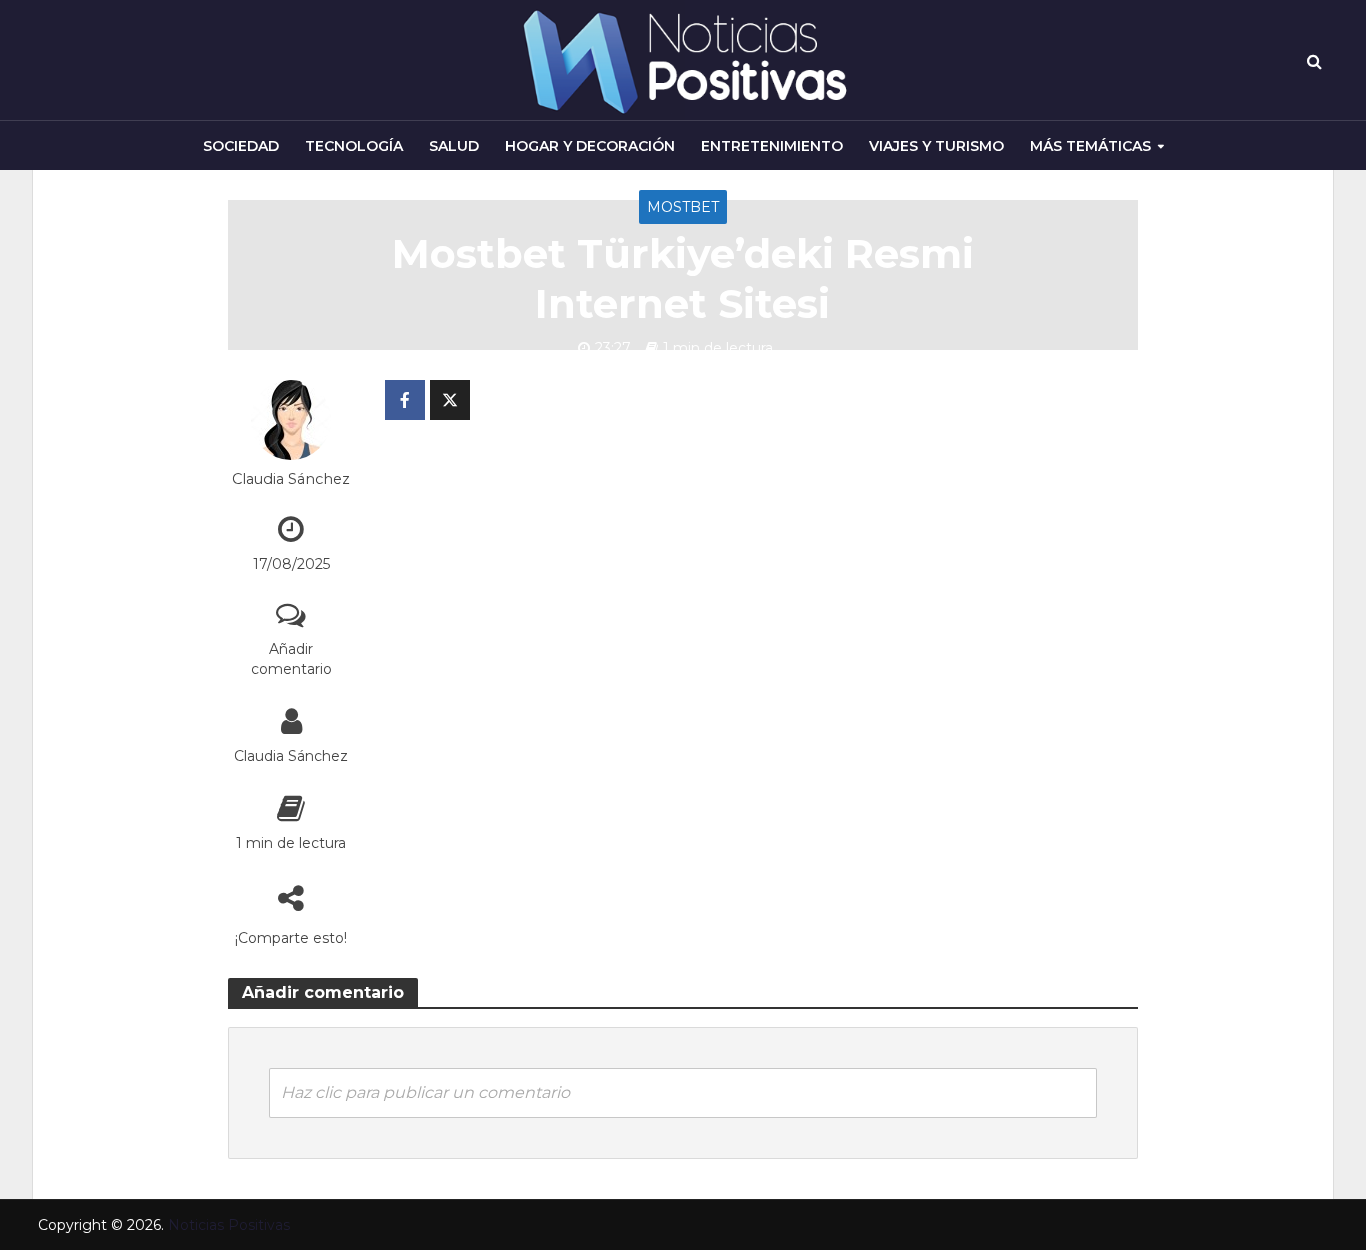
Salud (454, 146)
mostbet (683, 207)
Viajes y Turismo (936, 146)
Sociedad (241, 146)
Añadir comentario (291, 659)
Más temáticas (1090, 146)
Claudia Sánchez (291, 479)
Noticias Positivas (229, 1225)
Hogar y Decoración (590, 146)
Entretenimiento (772, 146)
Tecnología (354, 146)
